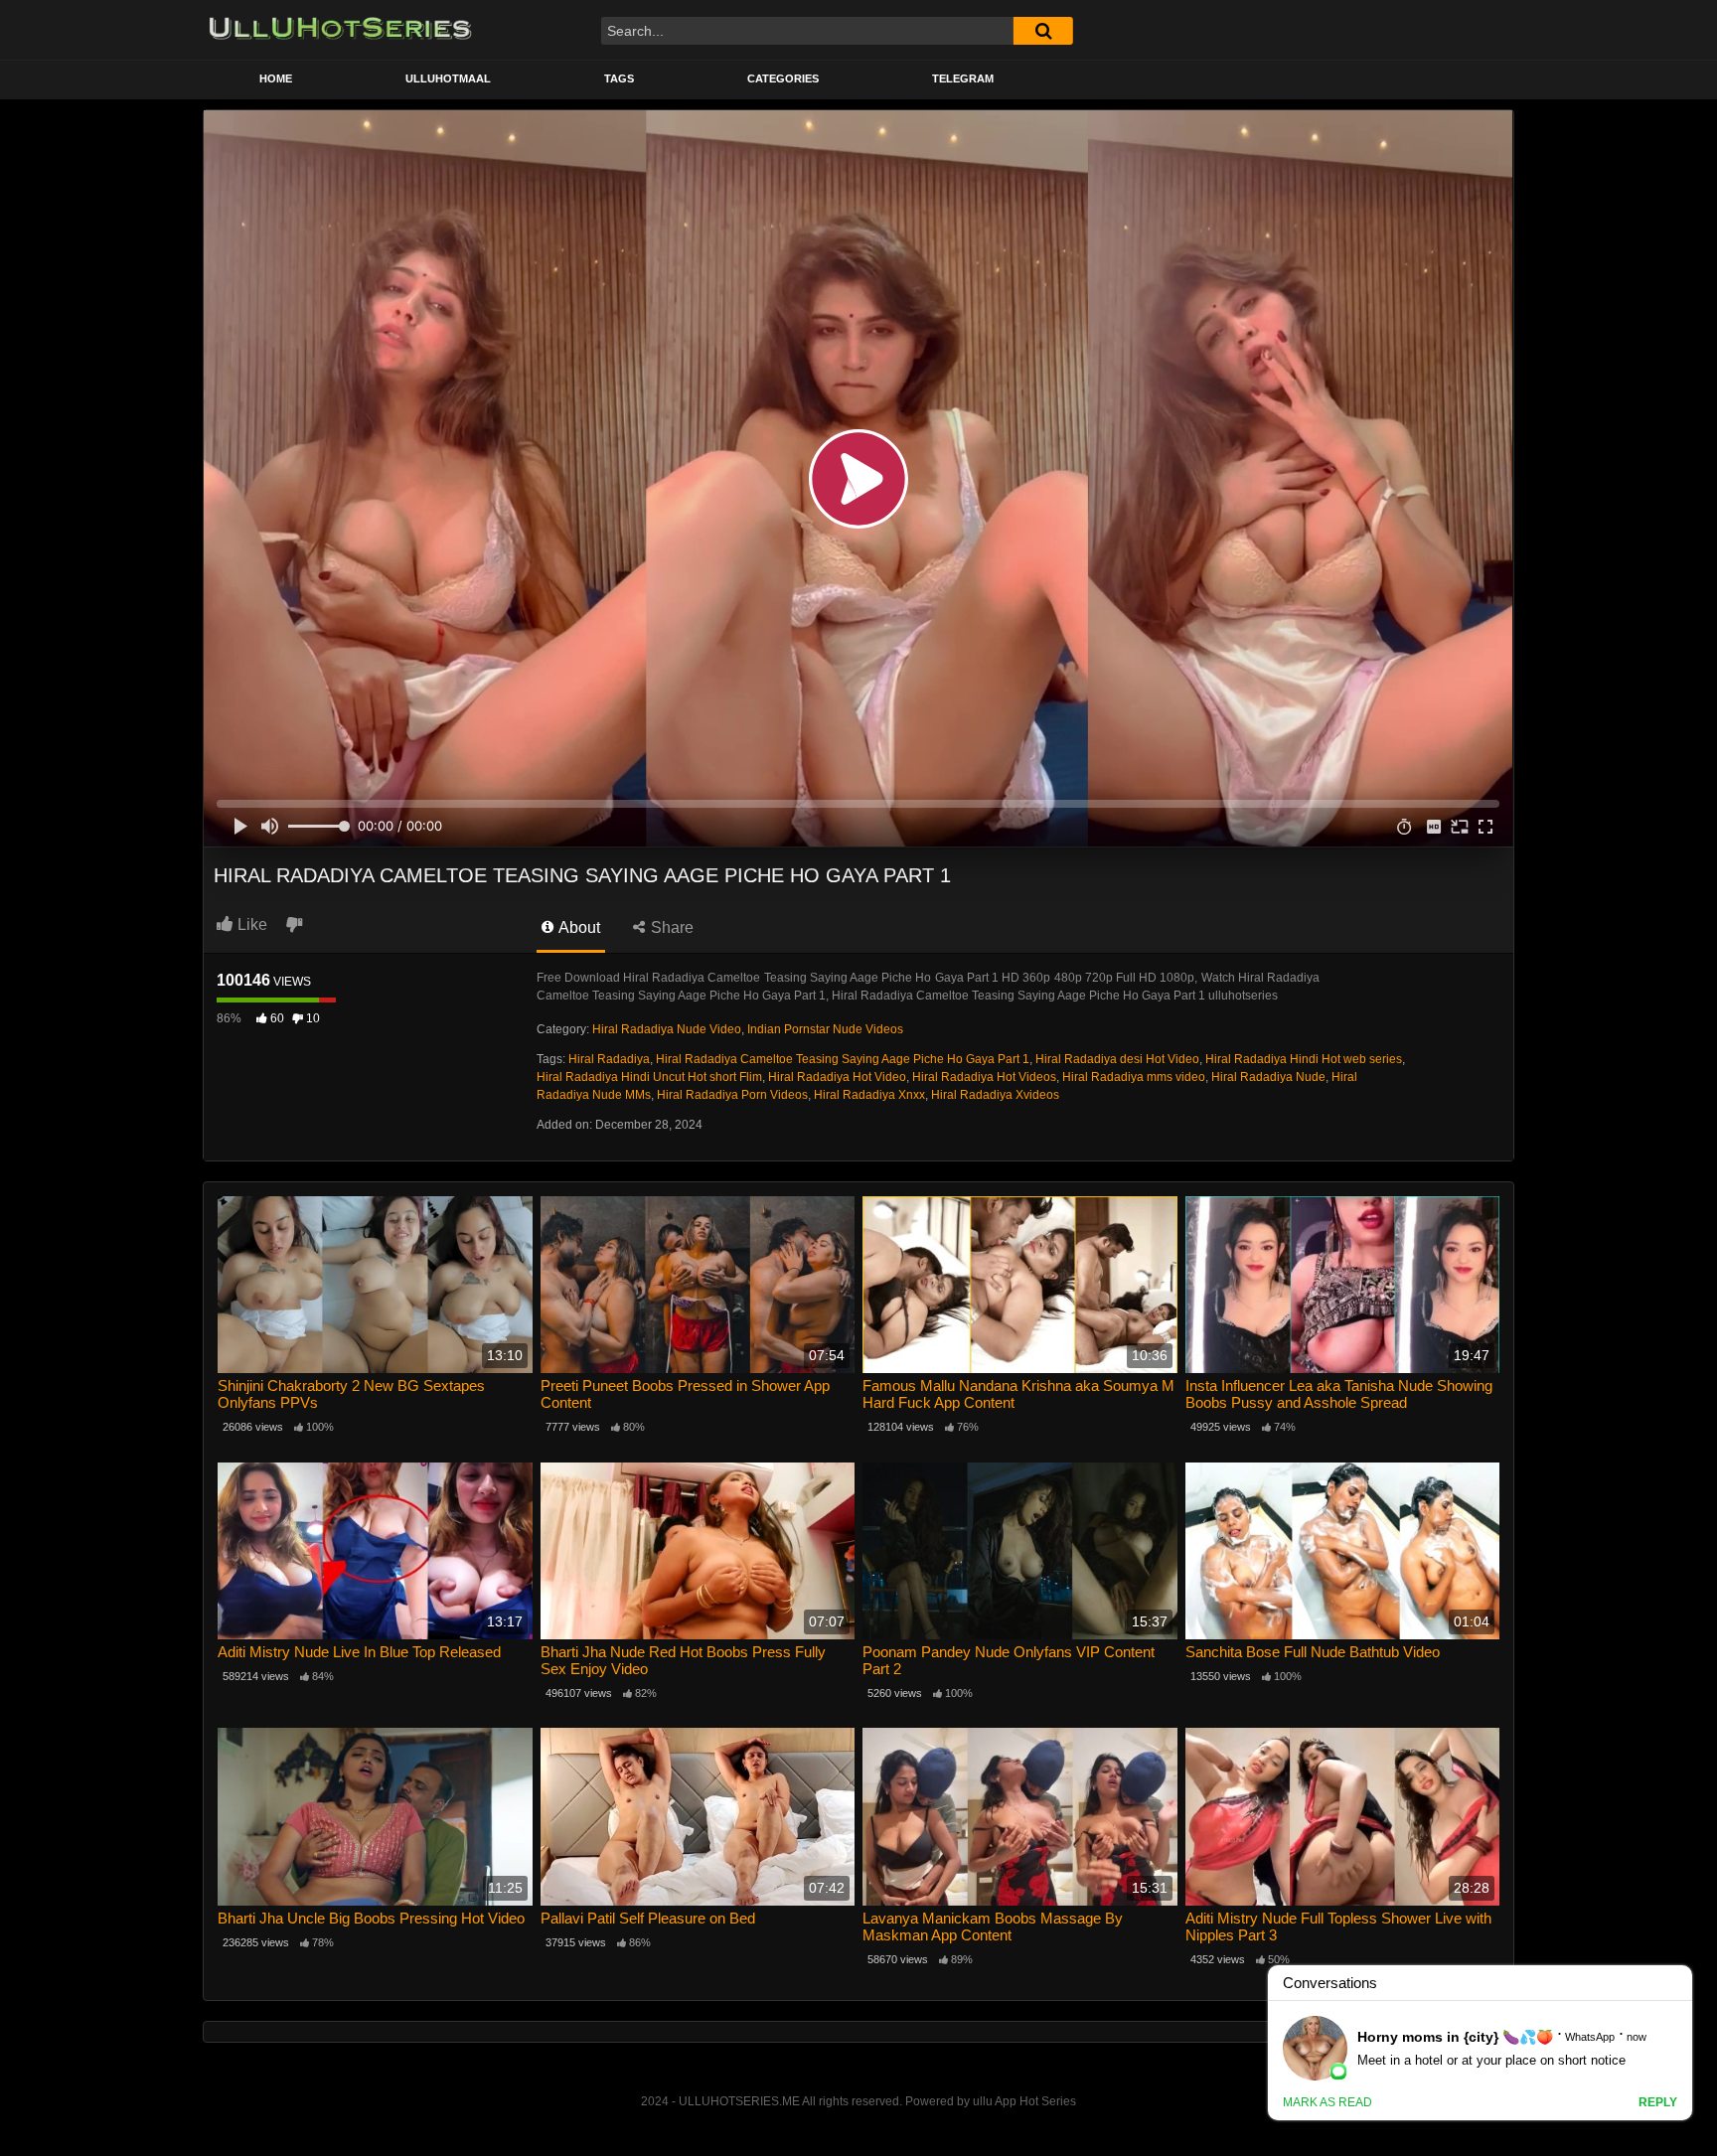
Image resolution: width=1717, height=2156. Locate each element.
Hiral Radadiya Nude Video (667, 1029)
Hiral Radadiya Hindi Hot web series (1304, 1059)
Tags (619, 78)
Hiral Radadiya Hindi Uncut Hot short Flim (649, 1077)
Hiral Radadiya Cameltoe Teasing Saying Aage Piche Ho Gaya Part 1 (843, 1059)
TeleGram (963, 78)
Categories (783, 78)
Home (276, 78)
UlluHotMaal (448, 78)
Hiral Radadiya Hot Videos (984, 1077)
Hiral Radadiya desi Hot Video (1117, 1059)
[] (1043, 31)
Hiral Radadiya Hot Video (837, 1077)
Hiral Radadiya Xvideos (995, 1095)
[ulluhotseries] (340, 30)
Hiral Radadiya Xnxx (869, 1095)
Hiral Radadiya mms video (1134, 1077)
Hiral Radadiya (609, 1059)
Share (670, 927)
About (578, 927)
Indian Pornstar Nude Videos (825, 1029)
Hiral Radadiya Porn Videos (732, 1095)
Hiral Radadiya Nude (1268, 1077)
